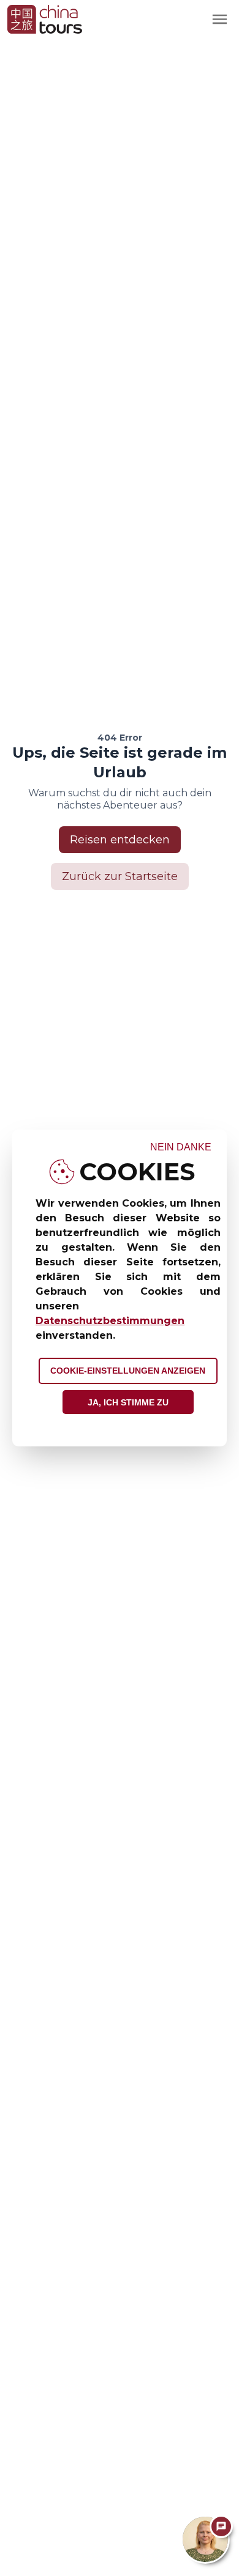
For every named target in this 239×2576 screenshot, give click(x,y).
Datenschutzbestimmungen (110, 1321)
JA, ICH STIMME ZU (128, 1402)
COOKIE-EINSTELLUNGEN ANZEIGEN (128, 1371)
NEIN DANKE (181, 1147)
